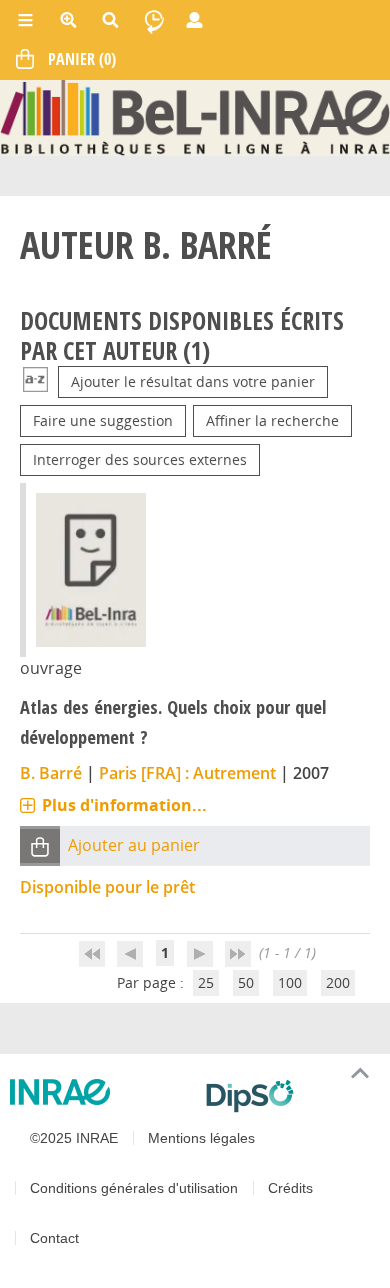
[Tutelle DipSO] (290, 1096)
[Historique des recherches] (154, 20)
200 (338, 982)
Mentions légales (201, 1138)
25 (206, 982)
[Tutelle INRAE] (100, 1092)
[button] (40, 846)
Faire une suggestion (103, 420)
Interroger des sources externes (140, 459)
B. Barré (51, 773)
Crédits (290, 1188)
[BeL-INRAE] (195, 116)
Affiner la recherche (272, 420)
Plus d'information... (124, 805)
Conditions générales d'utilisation (134, 1188)
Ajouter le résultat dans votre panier (193, 381)
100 (290, 982)
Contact (54, 1238)
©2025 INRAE (74, 1138)
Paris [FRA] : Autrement (187, 773)
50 (246, 982)
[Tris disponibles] (35, 381)
